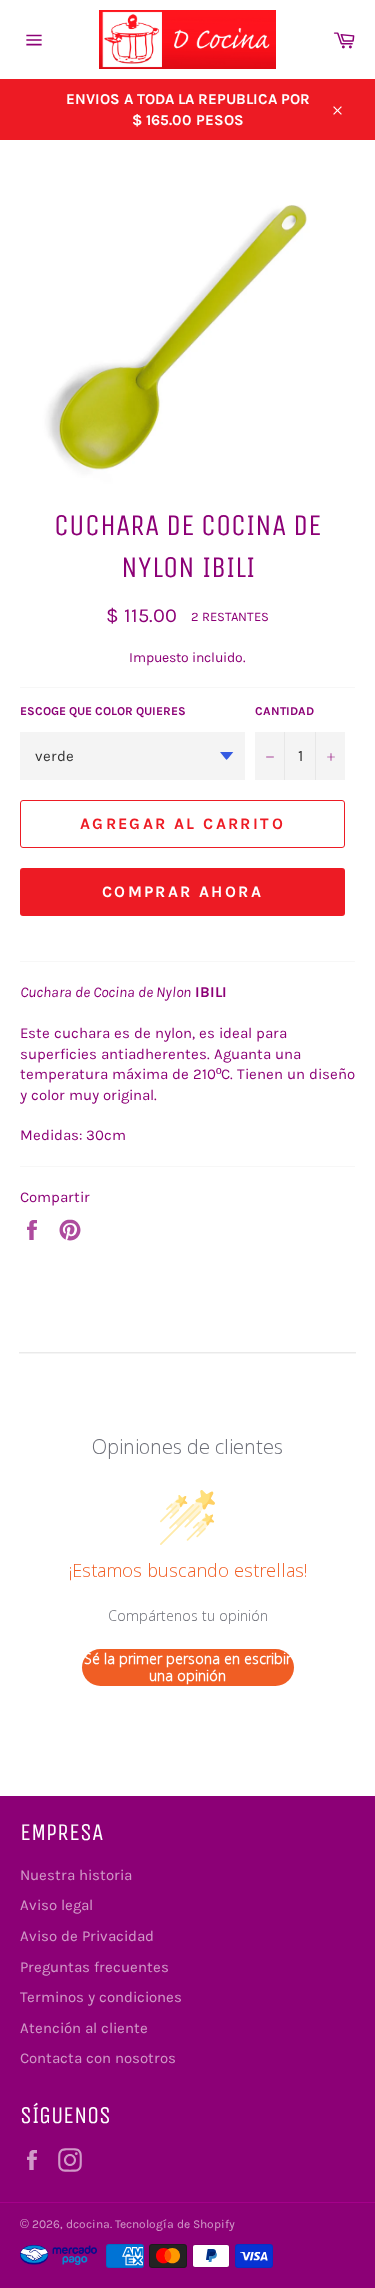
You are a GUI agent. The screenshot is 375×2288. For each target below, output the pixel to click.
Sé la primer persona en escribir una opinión (187, 1667)
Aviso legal (56, 1905)
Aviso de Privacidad (87, 1936)
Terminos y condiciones (101, 1997)
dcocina (88, 2224)
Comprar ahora (182, 891)
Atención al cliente (84, 2028)
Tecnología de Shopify (175, 2224)
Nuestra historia (76, 1875)
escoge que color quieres (103, 711)
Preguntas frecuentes (94, 1967)
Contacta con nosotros (98, 2058)
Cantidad (284, 711)
